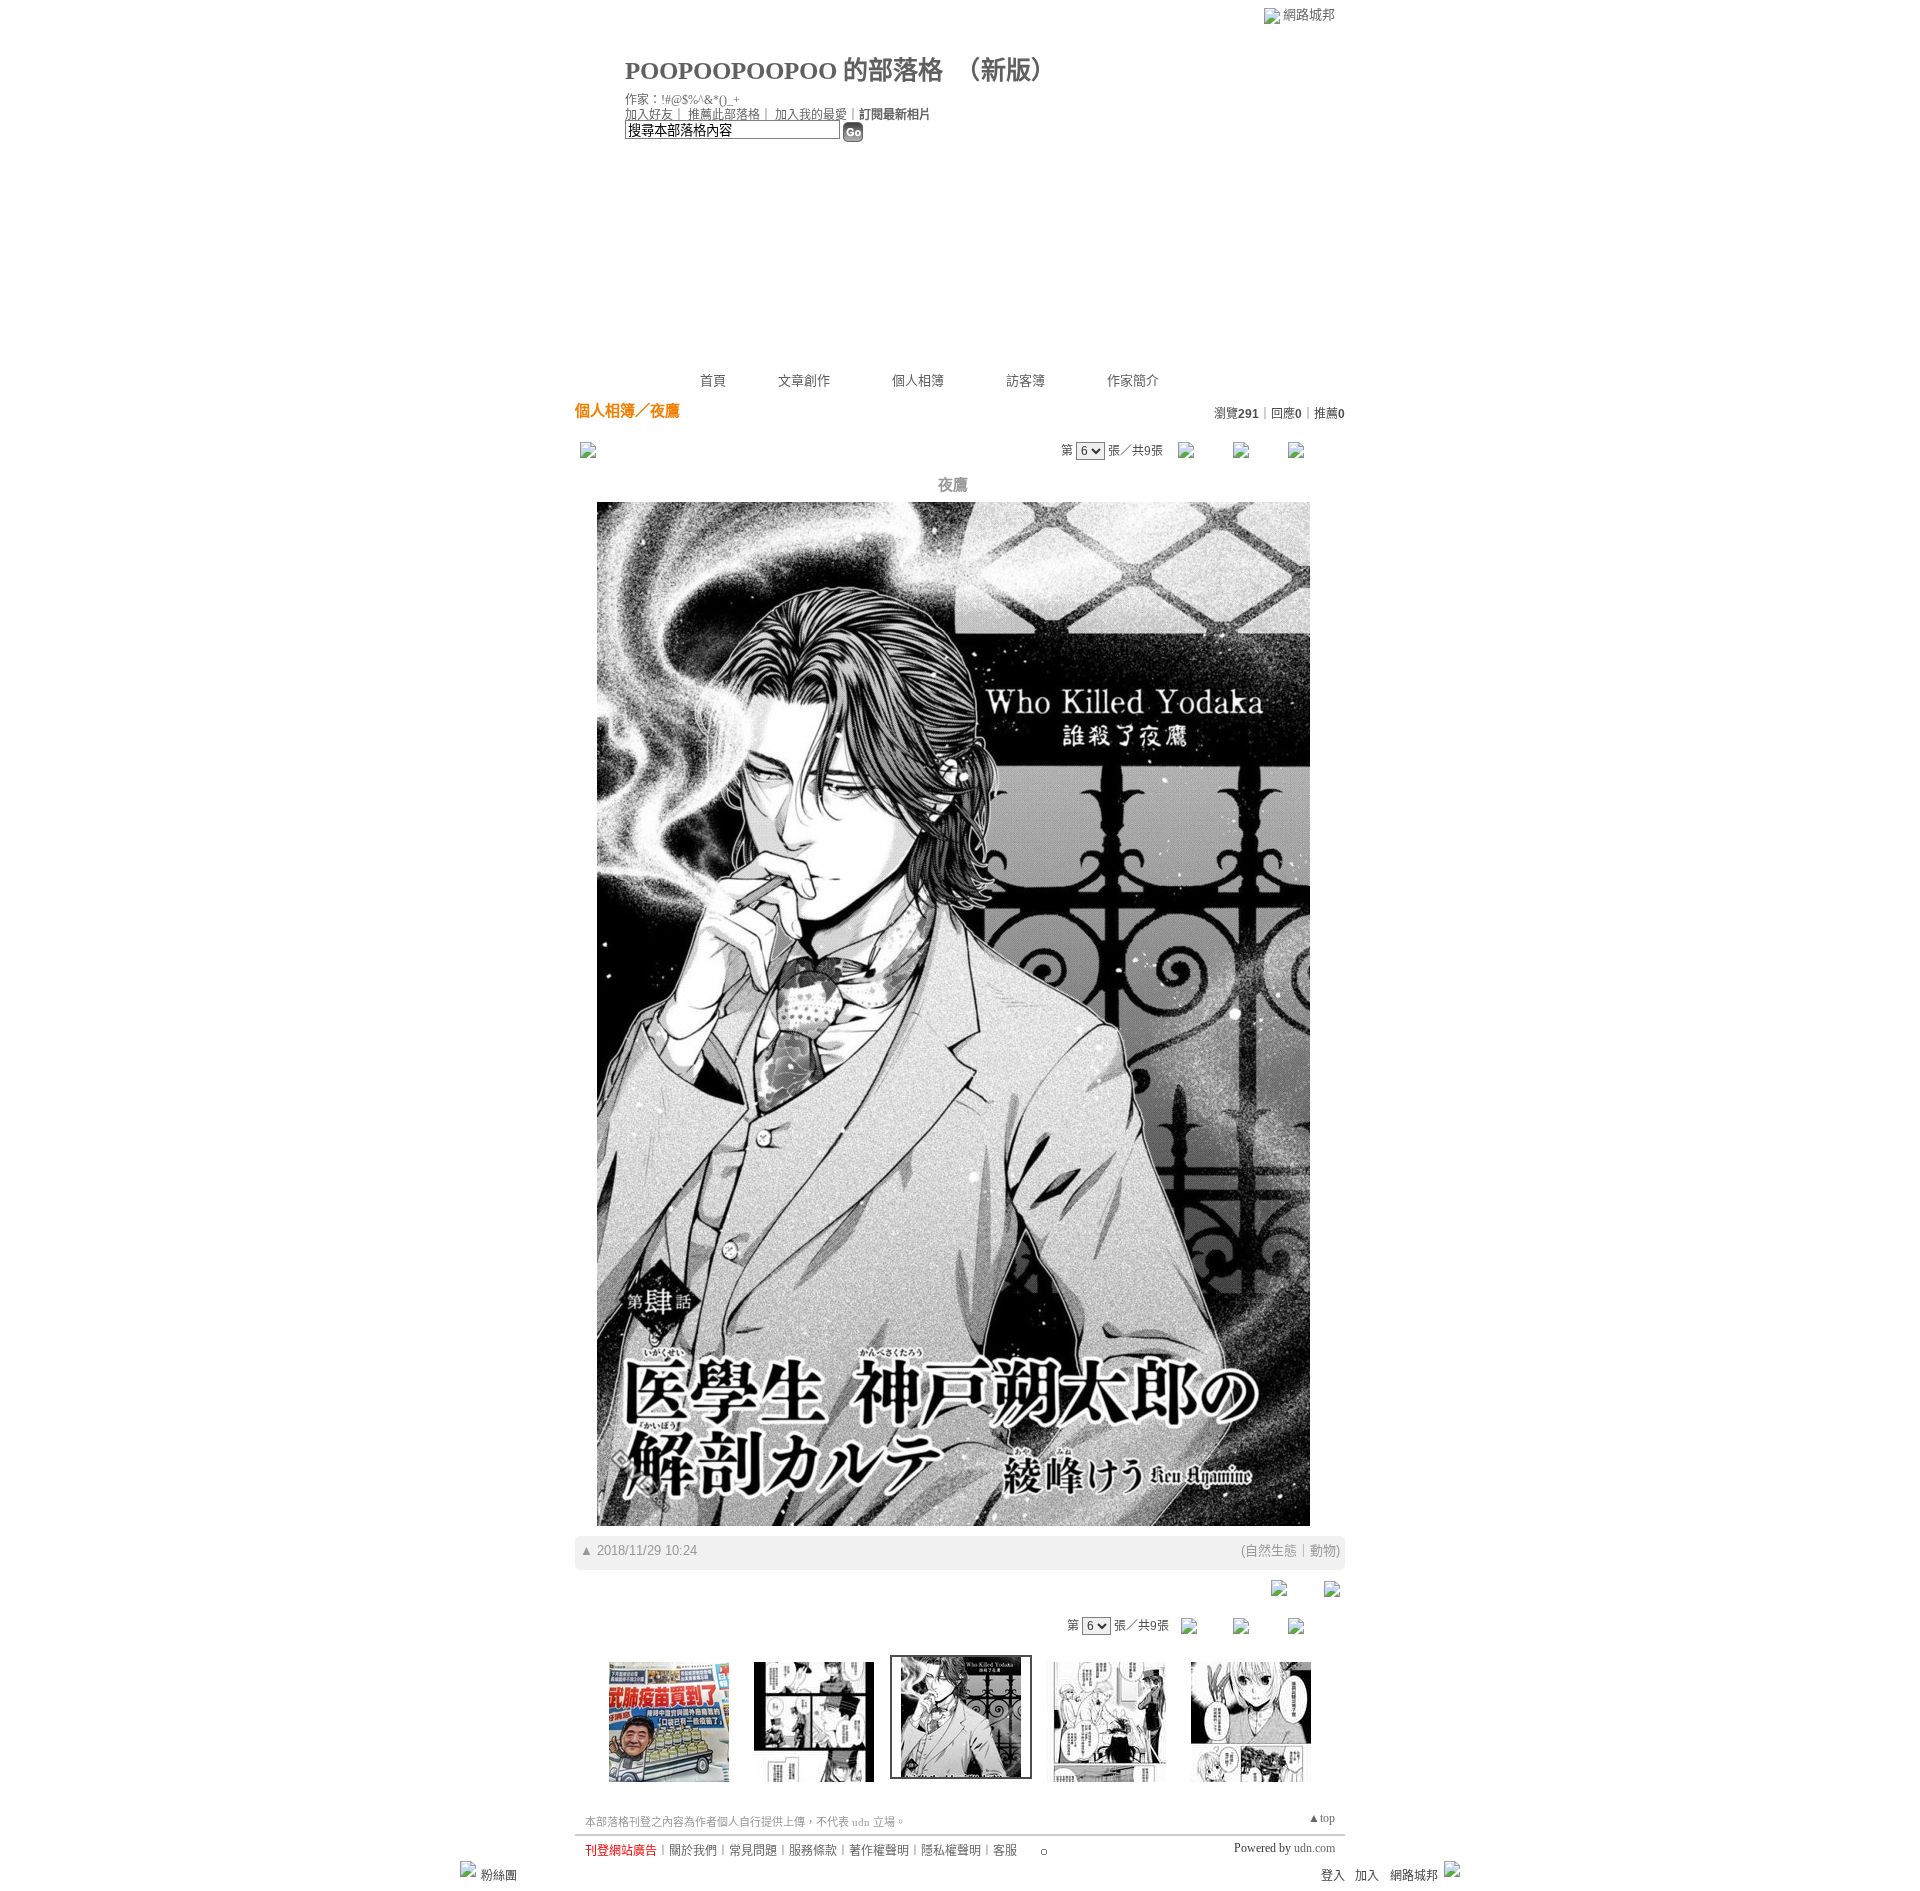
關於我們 (693, 1851)
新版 (1006, 70)
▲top (1321, 1818)
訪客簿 (1025, 380)
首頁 (713, 380)
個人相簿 (918, 380)
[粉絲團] (468, 1869)
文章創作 (804, 380)
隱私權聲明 (951, 1851)
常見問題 (753, 1851)
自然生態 (1271, 1550)
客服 (1005, 1851)
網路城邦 (1309, 14)
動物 (1323, 1550)
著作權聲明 (879, 1851)
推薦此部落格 (724, 115)
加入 (1367, 1876)
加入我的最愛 (811, 115)
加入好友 (649, 115)
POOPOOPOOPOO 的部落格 (784, 70)
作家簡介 (1133, 380)
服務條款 (813, 1851)
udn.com (1314, 1848)
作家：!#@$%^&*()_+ (682, 100)
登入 (1333, 1876)
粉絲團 (499, 1876)
